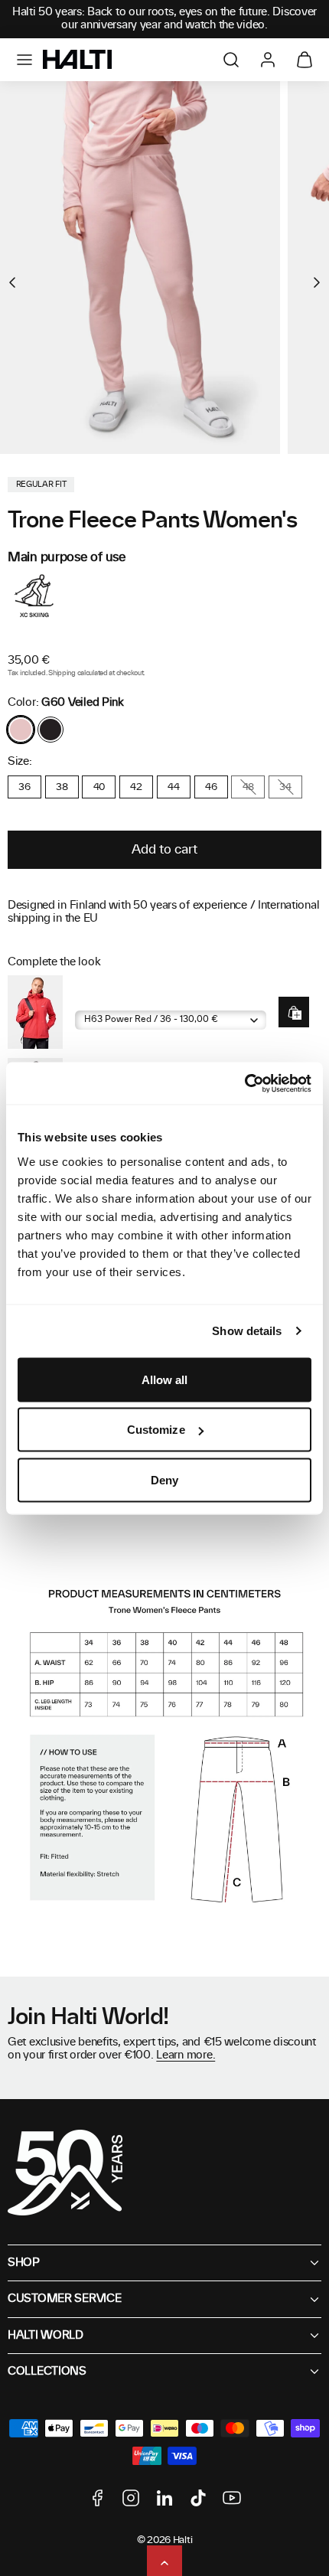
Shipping (62, 673)
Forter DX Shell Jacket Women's (148, 999)
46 (211, 787)
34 (285, 787)
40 (99, 787)
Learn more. (186, 2055)
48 (248, 787)
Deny (164, 1479)
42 (136, 787)
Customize (156, 1430)
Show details (247, 1331)
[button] (24, 60)
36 (24, 787)
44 (173, 787)
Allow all (165, 1379)
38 (62, 787)
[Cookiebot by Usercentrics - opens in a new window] (244, 1083)
